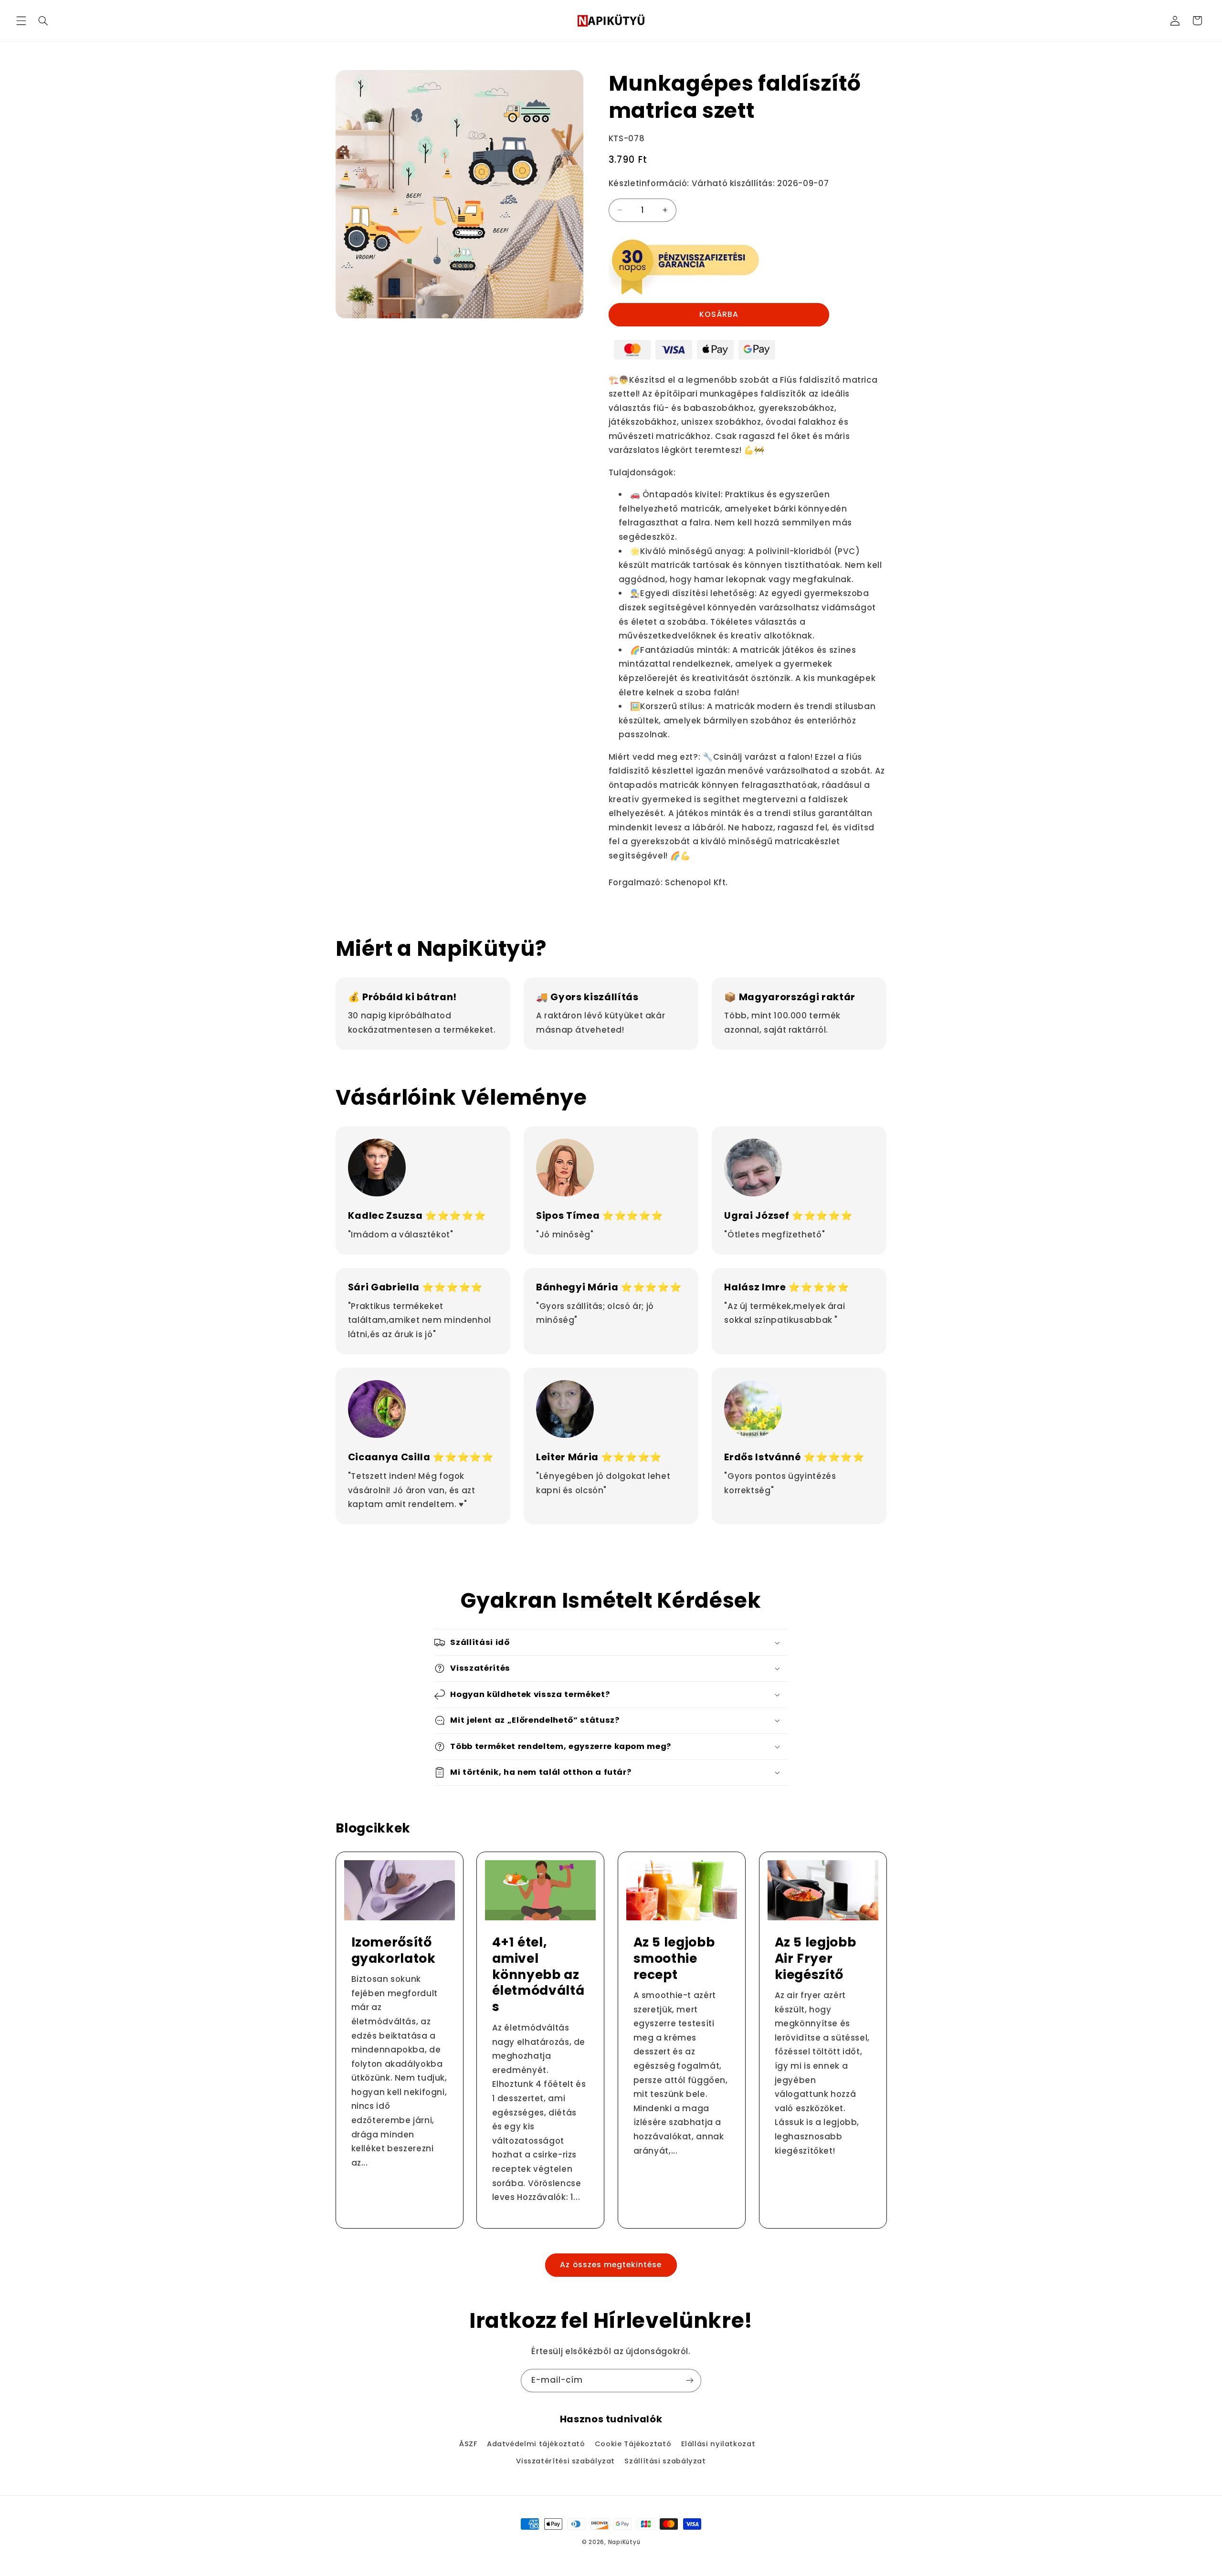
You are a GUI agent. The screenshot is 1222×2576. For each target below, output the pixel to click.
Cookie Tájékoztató (633, 2444)
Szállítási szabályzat (665, 2461)
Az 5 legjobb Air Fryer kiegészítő (815, 1958)
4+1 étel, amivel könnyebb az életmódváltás (538, 1974)
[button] (21, 21)
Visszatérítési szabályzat (565, 2461)
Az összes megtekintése (611, 2265)
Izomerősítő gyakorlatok (393, 1950)
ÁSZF (468, 2444)
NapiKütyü (624, 2542)
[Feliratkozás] (690, 2381)
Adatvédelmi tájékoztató (536, 2444)
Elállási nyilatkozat (718, 2444)
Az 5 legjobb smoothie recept (674, 1958)
